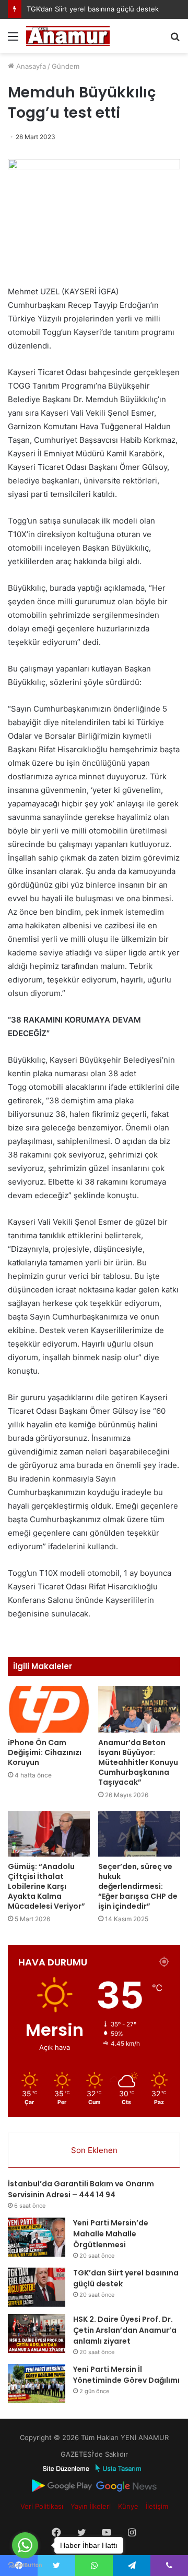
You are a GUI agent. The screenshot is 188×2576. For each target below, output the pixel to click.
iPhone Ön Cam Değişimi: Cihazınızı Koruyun (45, 1752)
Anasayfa (30, 66)
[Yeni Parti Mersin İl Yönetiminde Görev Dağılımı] (37, 2384)
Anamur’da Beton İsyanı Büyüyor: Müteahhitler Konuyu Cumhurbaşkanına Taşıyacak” (138, 1762)
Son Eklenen (94, 2150)
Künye (128, 2506)
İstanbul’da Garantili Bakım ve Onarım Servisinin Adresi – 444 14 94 (81, 2189)
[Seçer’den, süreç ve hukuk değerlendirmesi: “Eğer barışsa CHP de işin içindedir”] (139, 1834)
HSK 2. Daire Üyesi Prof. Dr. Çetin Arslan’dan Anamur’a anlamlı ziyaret (125, 2330)
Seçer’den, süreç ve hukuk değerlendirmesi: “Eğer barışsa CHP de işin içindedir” (138, 1886)
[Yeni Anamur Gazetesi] (68, 36)
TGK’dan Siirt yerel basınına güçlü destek (93, 9)
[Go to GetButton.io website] (25, 2565)
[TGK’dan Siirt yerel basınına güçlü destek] (37, 2287)
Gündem (66, 66)
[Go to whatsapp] (25, 2545)
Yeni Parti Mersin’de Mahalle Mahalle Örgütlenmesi (111, 2234)
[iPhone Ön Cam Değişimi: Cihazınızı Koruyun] (49, 1709)
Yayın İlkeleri (91, 2506)
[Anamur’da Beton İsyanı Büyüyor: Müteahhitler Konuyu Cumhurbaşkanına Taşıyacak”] (139, 1709)
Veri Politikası (42, 2506)
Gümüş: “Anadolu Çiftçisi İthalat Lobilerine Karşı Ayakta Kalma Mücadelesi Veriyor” (46, 1886)
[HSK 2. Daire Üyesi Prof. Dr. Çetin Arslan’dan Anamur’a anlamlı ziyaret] (37, 2334)
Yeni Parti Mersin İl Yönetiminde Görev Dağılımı (126, 2375)
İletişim (157, 2506)
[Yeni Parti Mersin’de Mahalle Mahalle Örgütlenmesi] (37, 2237)
